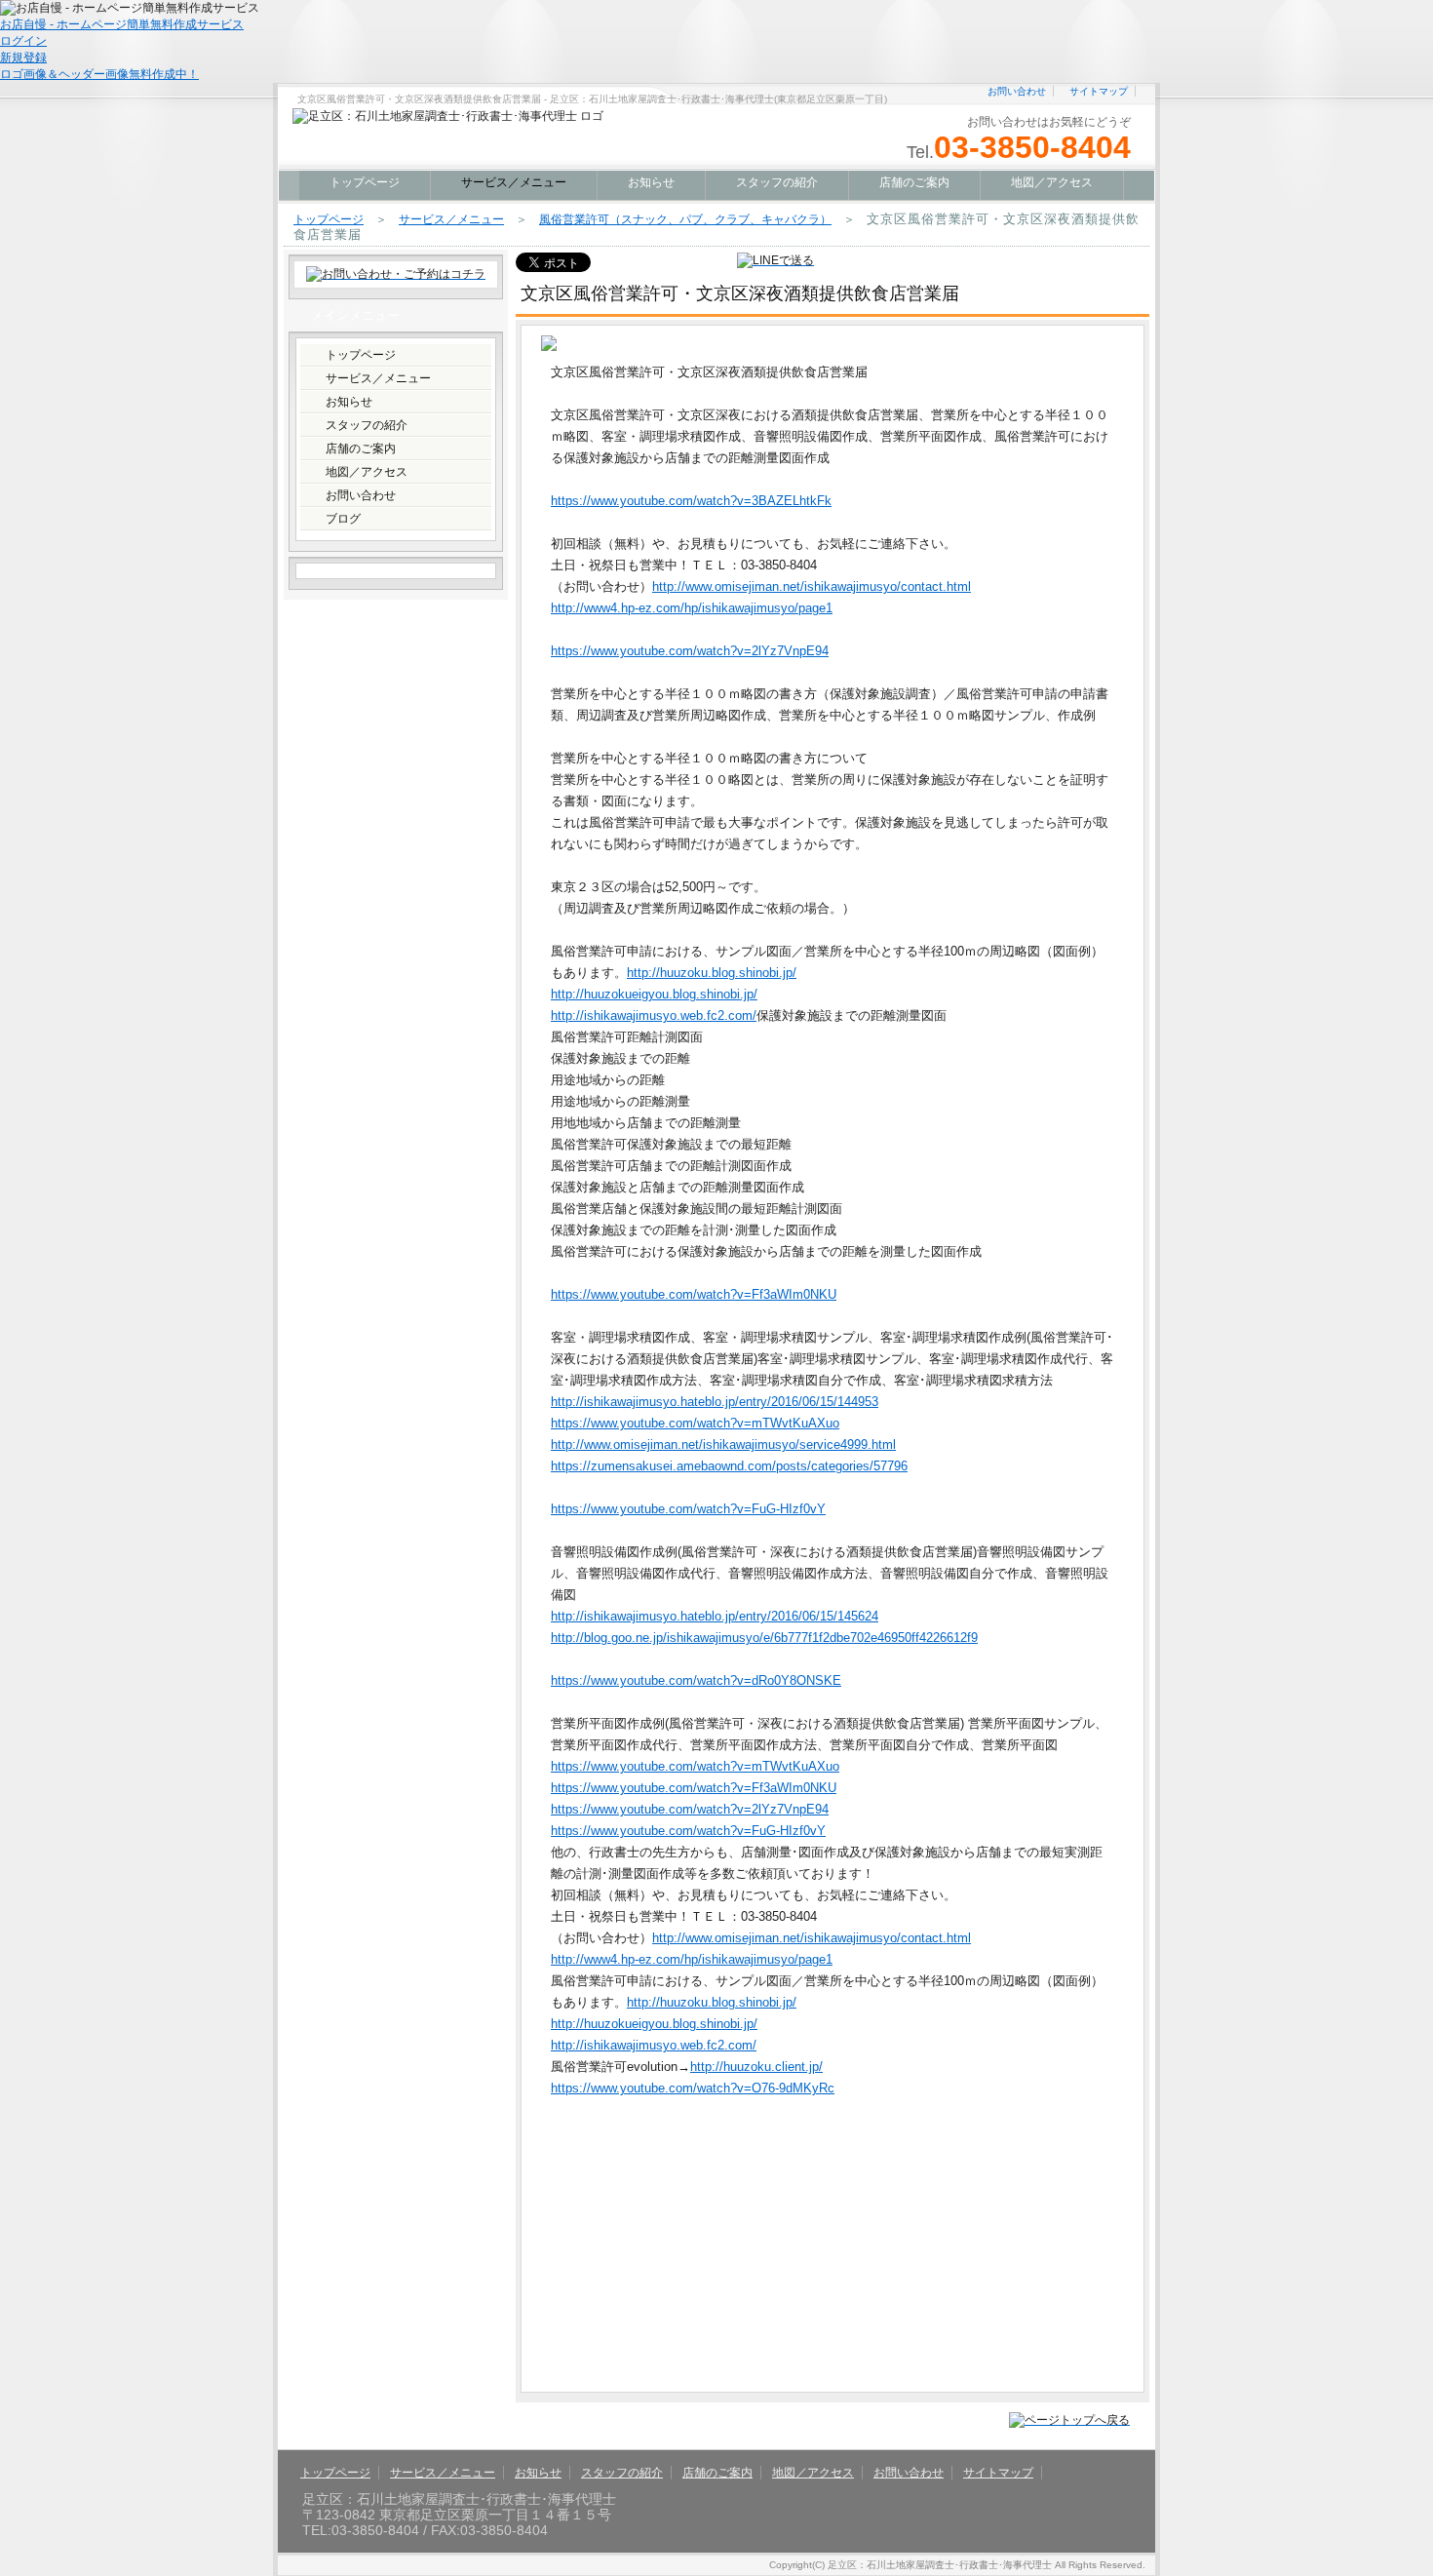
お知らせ (651, 182)
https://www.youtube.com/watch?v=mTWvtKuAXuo (695, 1423)
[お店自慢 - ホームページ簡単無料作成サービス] (130, 7)
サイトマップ (1099, 91)
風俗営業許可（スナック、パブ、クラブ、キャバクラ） (685, 219)
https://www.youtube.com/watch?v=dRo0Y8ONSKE (696, 1680)
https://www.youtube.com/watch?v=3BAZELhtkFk (691, 501)
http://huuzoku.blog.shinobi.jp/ (712, 973)
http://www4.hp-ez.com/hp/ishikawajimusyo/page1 (692, 608)
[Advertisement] (705, 2245)
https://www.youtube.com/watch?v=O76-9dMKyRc (693, 2088)
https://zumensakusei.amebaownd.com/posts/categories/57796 (729, 1466)
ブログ (343, 519)
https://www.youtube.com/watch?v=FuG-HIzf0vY (688, 1509)
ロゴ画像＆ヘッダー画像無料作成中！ (99, 74)
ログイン (23, 41)
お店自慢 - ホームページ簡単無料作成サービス (122, 24)
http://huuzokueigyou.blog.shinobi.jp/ (654, 994)
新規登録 (23, 58)
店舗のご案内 (914, 182)
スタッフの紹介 (777, 182)
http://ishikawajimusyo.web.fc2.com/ (654, 1015)
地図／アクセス (1052, 182)
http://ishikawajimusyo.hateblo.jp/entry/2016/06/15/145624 (715, 1616)
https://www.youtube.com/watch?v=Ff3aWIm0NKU (694, 1294)
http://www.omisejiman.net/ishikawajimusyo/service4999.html (723, 1444)
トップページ (365, 182)
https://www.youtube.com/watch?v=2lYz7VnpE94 (690, 651)
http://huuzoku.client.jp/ (756, 2067)
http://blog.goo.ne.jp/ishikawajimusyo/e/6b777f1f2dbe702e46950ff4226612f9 (764, 1638)
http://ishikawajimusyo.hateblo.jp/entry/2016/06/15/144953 (715, 1402)
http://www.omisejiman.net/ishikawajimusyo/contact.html (812, 586)
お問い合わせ (1017, 91)
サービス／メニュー (451, 219)
